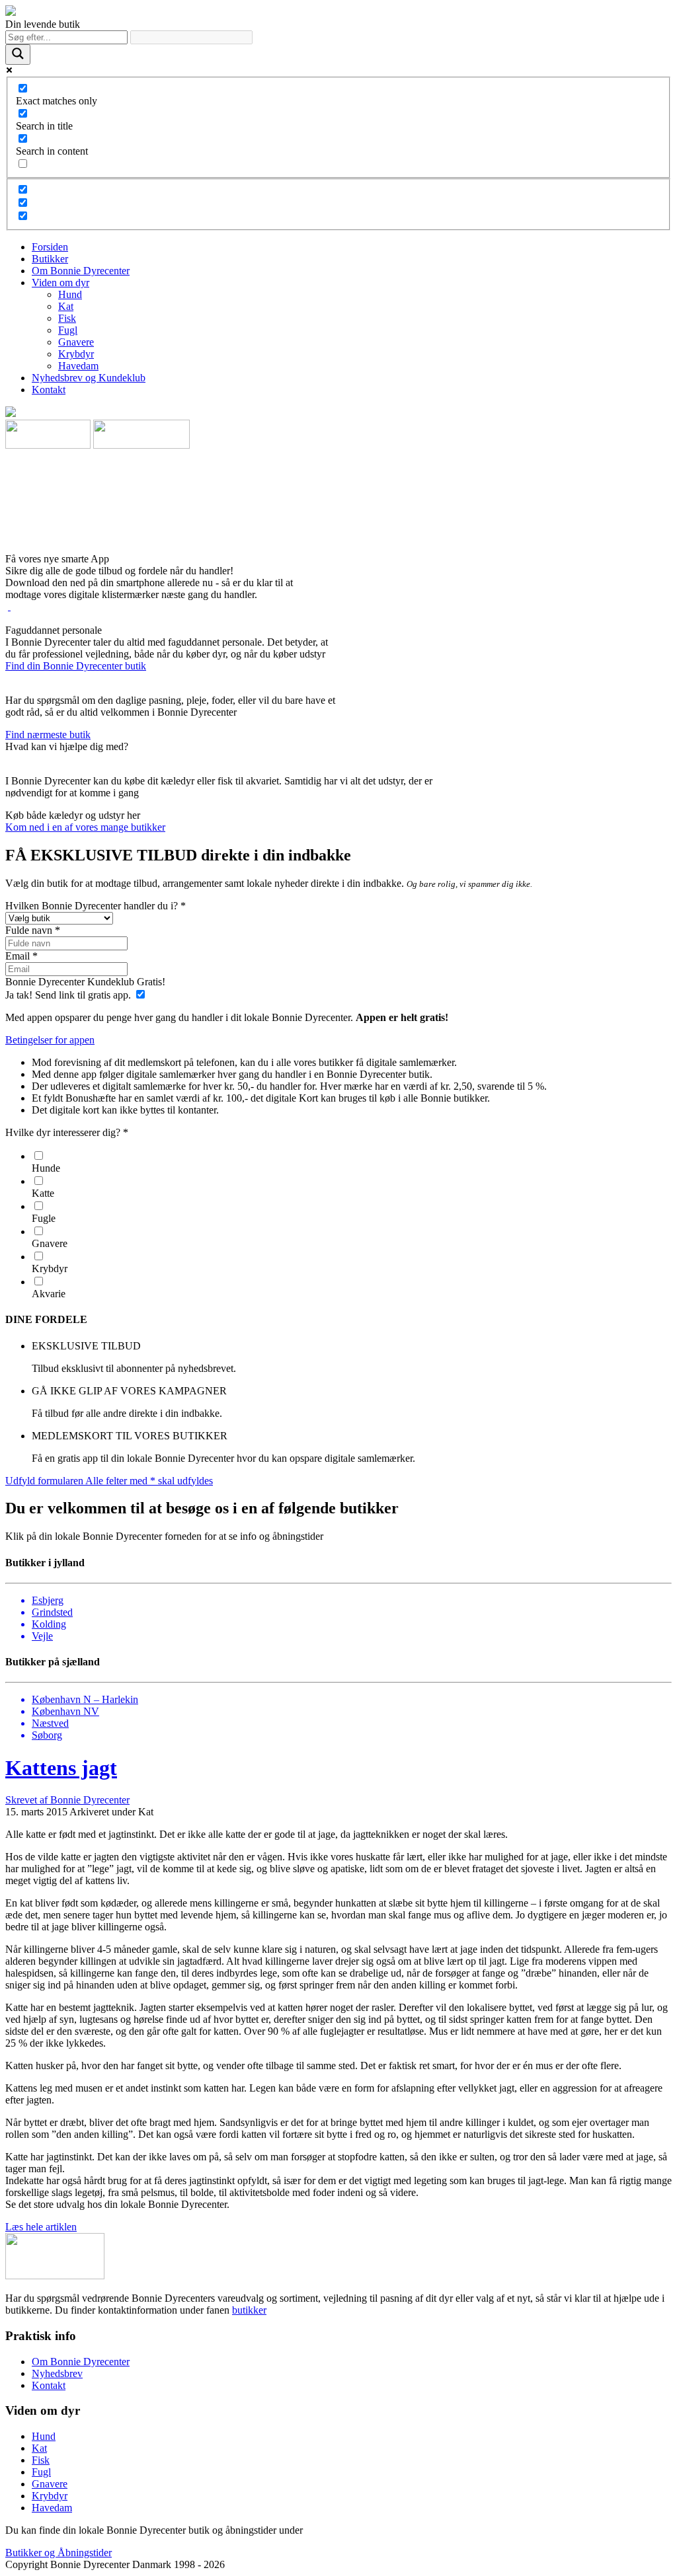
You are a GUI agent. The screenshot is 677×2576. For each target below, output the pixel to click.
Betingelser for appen (50, 1040)
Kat (66, 306)
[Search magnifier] (18, 55)
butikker (249, 2310)
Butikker (50, 259)
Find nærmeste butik (48, 735)
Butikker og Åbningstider (59, 2553)
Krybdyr (76, 354)
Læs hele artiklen (41, 2227)
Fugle (44, 1218)
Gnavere (76, 342)
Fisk (67, 318)
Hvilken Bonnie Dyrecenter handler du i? (96, 906)
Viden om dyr (60, 283)
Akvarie (49, 1294)
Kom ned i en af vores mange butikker (85, 827)
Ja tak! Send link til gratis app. (69, 995)
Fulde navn (33, 930)
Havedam (78, 366)
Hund (70, 294)
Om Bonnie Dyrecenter (81, 271)
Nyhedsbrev (57, 2373)
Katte (43, 1193)
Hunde (46, 1168)
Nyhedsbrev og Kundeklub (89, 378)
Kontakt (49, 390)
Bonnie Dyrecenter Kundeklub (85, 982)
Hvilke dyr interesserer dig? (67, 1132)
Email (21, 956)
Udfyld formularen (109, 1481)
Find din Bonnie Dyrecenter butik (76, 666)
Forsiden (50, 247)
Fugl (68, 330)
